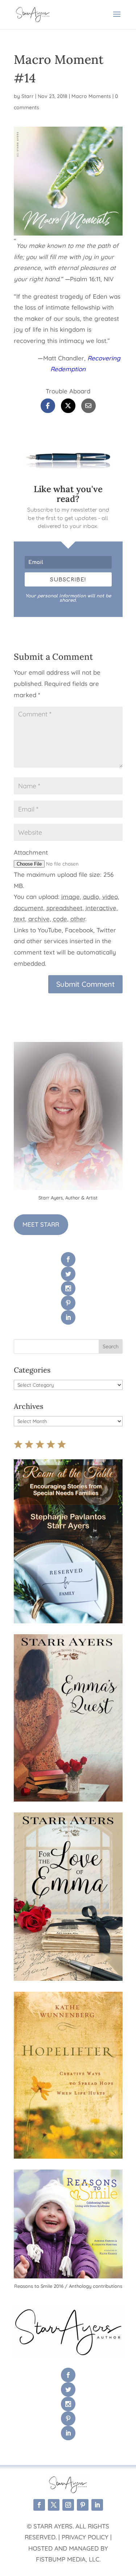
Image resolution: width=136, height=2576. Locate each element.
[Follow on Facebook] (39, 2505)
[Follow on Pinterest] (83, 2505)
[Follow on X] (54, 2505)
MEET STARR (41, 1224)
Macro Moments (91, 96)
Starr (28, 96)
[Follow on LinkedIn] (97, 2505)
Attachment (31, 852)
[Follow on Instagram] (68, 2505)
